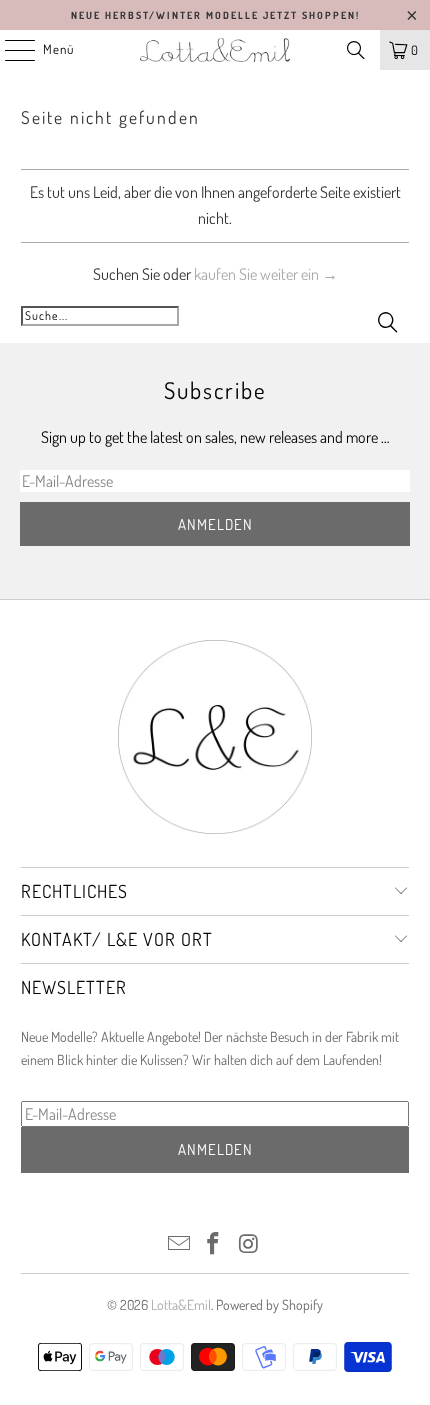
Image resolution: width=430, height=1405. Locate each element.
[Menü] (9, 50)
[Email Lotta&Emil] (179, 1244)
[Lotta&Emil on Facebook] (214, 1244)
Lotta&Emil (181, 1304)
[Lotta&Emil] (215, 50)
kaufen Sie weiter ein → (266, 274)
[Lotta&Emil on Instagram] (249, 1244)
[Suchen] (356, 50)
